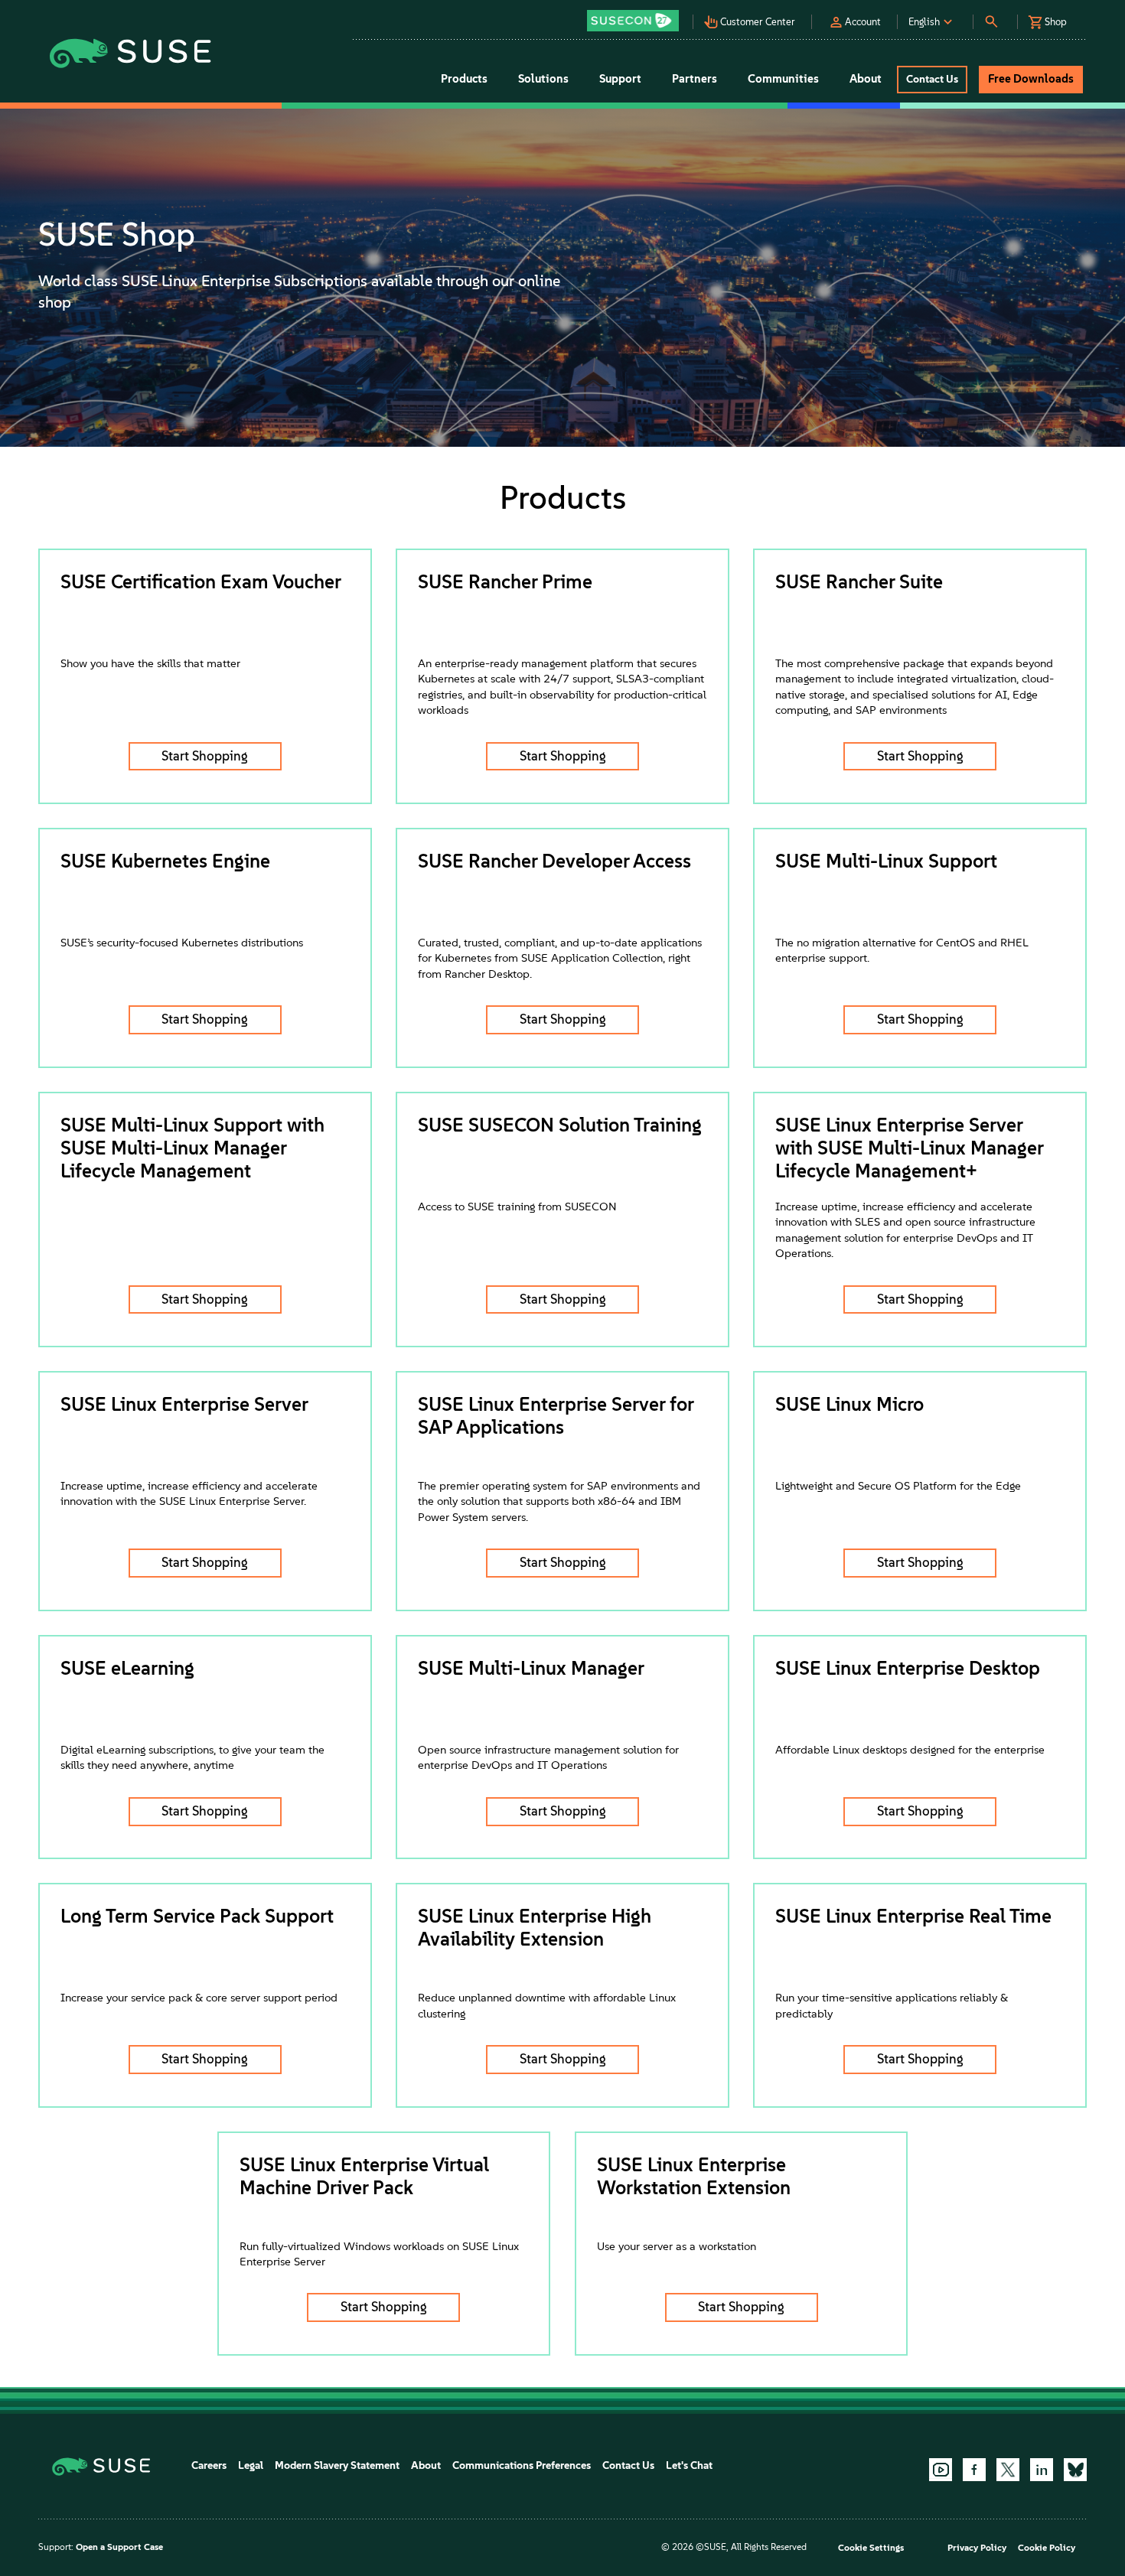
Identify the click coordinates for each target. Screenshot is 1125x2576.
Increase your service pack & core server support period (199, 1998)
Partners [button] (695, 79)
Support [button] (620, 79)
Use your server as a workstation (677, 2246)
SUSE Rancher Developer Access (554, 861)
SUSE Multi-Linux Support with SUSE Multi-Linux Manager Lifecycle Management (192, 1148)
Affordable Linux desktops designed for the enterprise (910, 1750)
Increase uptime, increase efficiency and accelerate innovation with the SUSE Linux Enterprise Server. (189, 1493)
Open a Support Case (119, 2547)
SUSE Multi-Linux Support (886, 861)
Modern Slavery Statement (337, 2465)
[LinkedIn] (1042, 2470)
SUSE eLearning (127, 1668)
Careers (209, 2465)
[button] (637, 16)
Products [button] (464, 79)
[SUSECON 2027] (633, 21)
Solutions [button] (543, 79)
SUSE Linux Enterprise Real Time (913, 1916)
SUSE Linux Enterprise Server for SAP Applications (556, 1415)
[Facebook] (974, 2470)
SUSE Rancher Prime (505, 581)
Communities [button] (783, 79)
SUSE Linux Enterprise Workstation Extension (694, 2176)
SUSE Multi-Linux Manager (531, 1668)
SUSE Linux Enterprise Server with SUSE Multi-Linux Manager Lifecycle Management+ (909, 1148)
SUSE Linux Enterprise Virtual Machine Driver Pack (364, 2176)
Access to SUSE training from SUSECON (517, 1207)
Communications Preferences (522, 2465)
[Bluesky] (1075, 2470)
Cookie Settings (871, 2548)
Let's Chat (689, 2465)
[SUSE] (107, 2465)
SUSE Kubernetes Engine (165, 861)
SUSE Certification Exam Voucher (201, 581)
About (426, 2465)
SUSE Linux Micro (849, 1404)
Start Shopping (205, 756)
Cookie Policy (1047, 2548)
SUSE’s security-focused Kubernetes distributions (182, 943)
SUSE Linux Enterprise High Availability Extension (535, 1927)
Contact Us (628, 2465)
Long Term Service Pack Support (197, 1916)
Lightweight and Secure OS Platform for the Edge (898, 1486)
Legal (251, 2465)
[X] (1008, 2470)
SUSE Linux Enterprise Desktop (908, 1668)
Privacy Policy (977, 2548)
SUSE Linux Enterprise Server (184, 1404)
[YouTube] (941, 2470)
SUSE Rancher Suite (859, 581)
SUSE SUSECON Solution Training (560, 1125)
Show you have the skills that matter (150, 663)
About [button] (866, 79)
